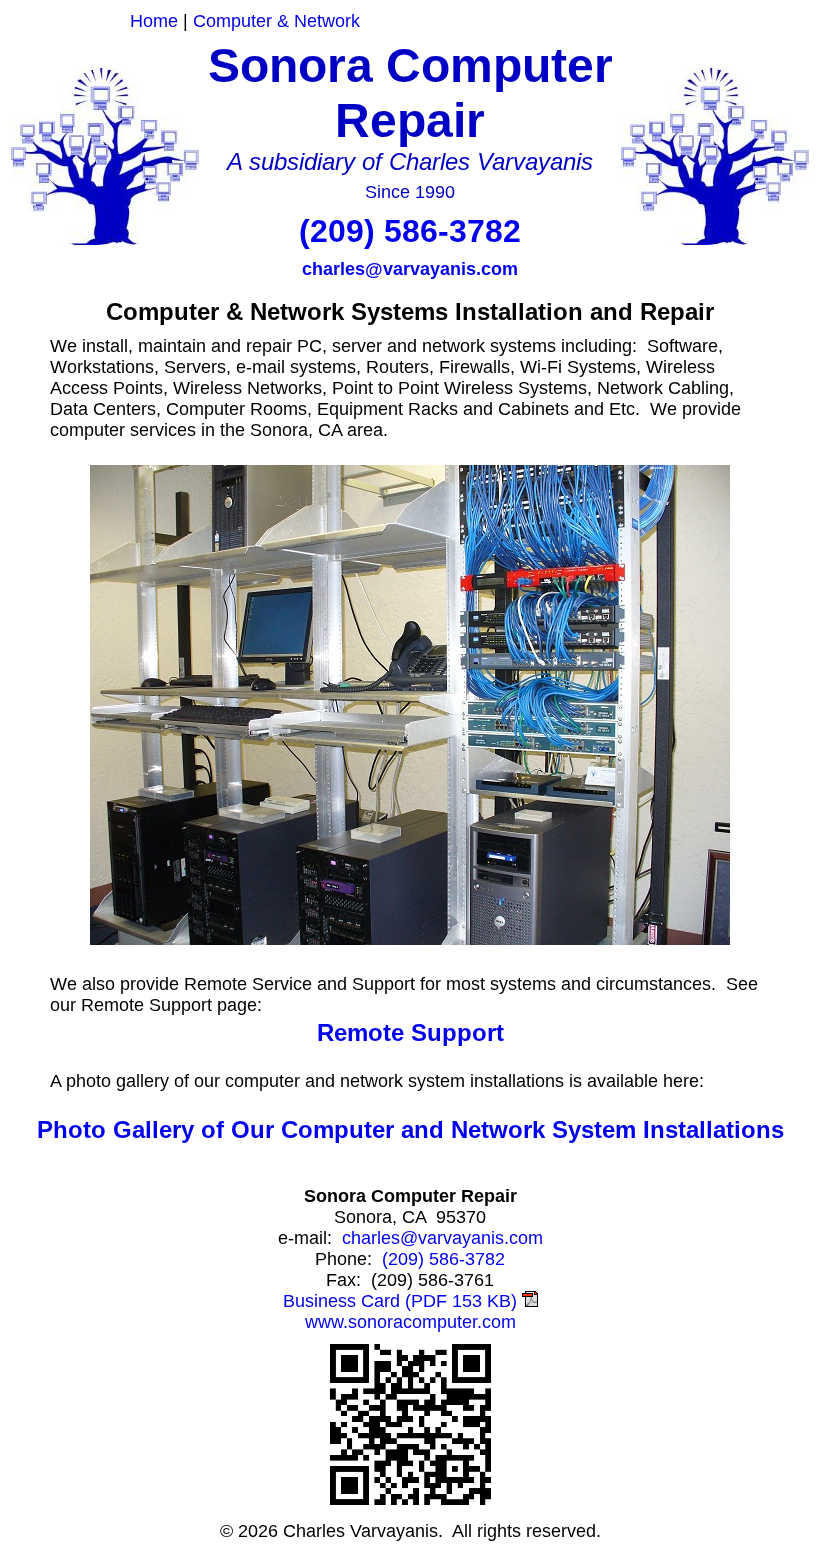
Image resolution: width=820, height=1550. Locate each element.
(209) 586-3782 (410, 231)
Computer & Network (276, 21)
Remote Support (410, 1032)
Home (154, 21)
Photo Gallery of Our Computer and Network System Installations (410, 1129)
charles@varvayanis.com (410, 269)
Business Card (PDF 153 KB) (402, 1301)
